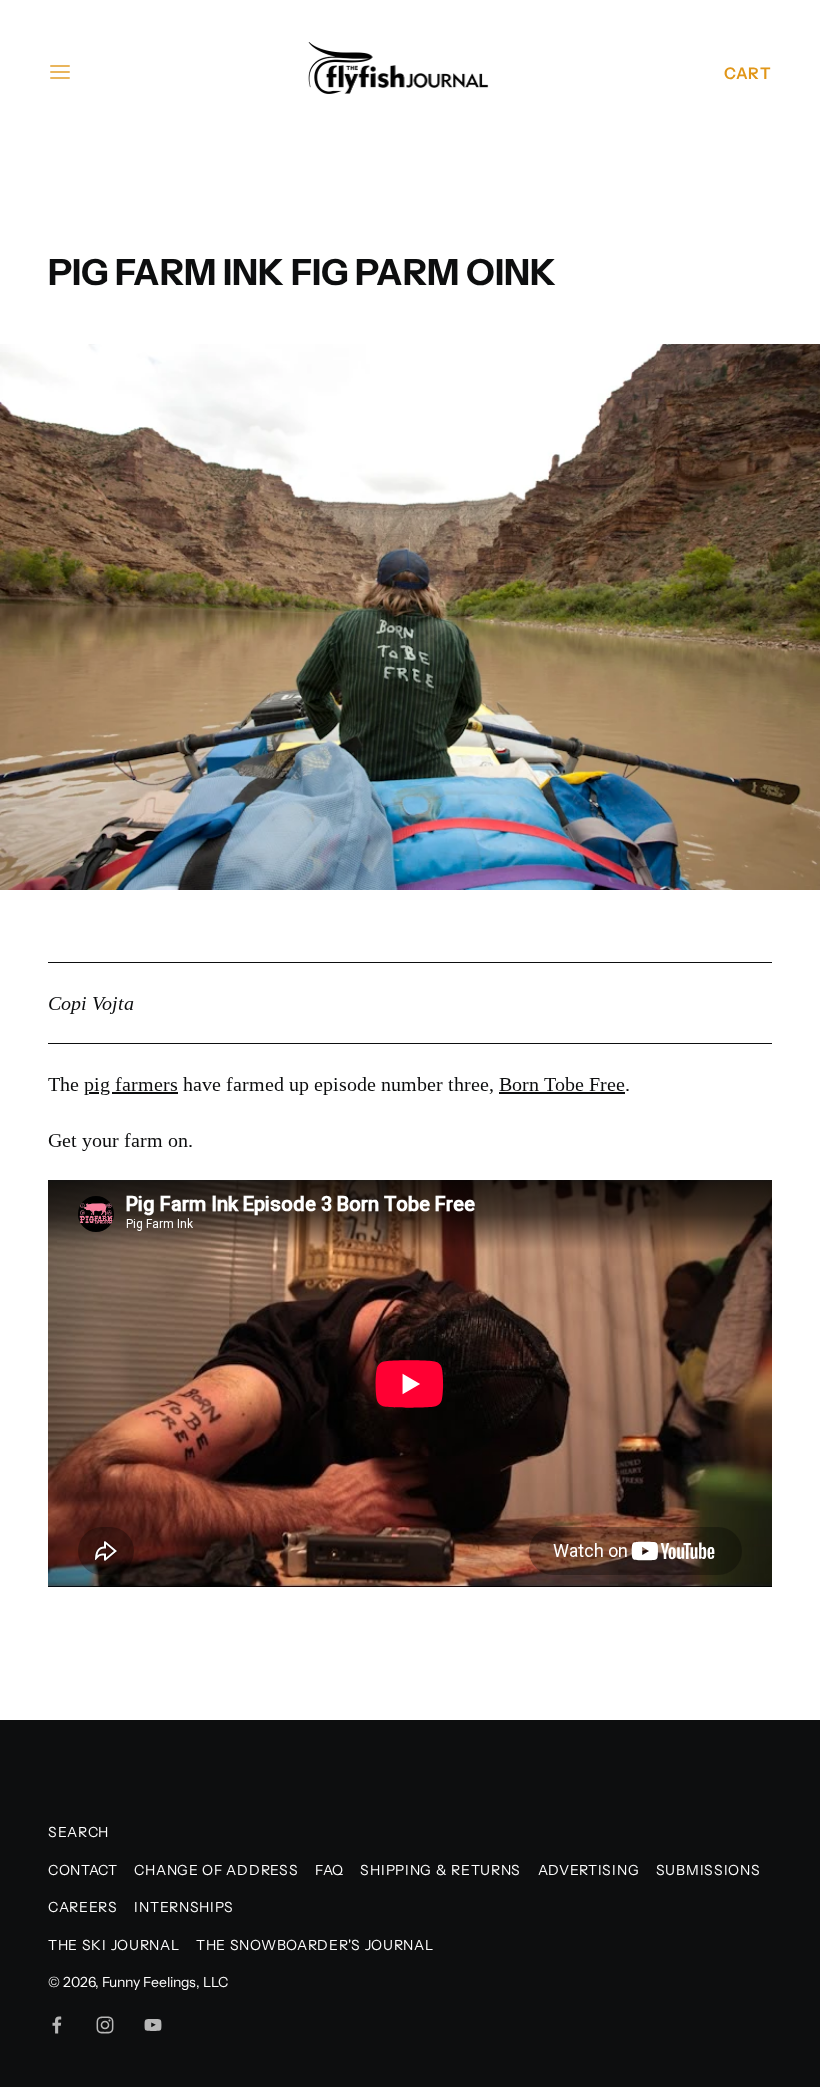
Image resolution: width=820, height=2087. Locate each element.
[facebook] (57, 2025)
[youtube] (153, 2025)
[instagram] (105, 2025)
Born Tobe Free (562, 1084)
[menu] (60, 72)
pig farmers (131, 1084)
